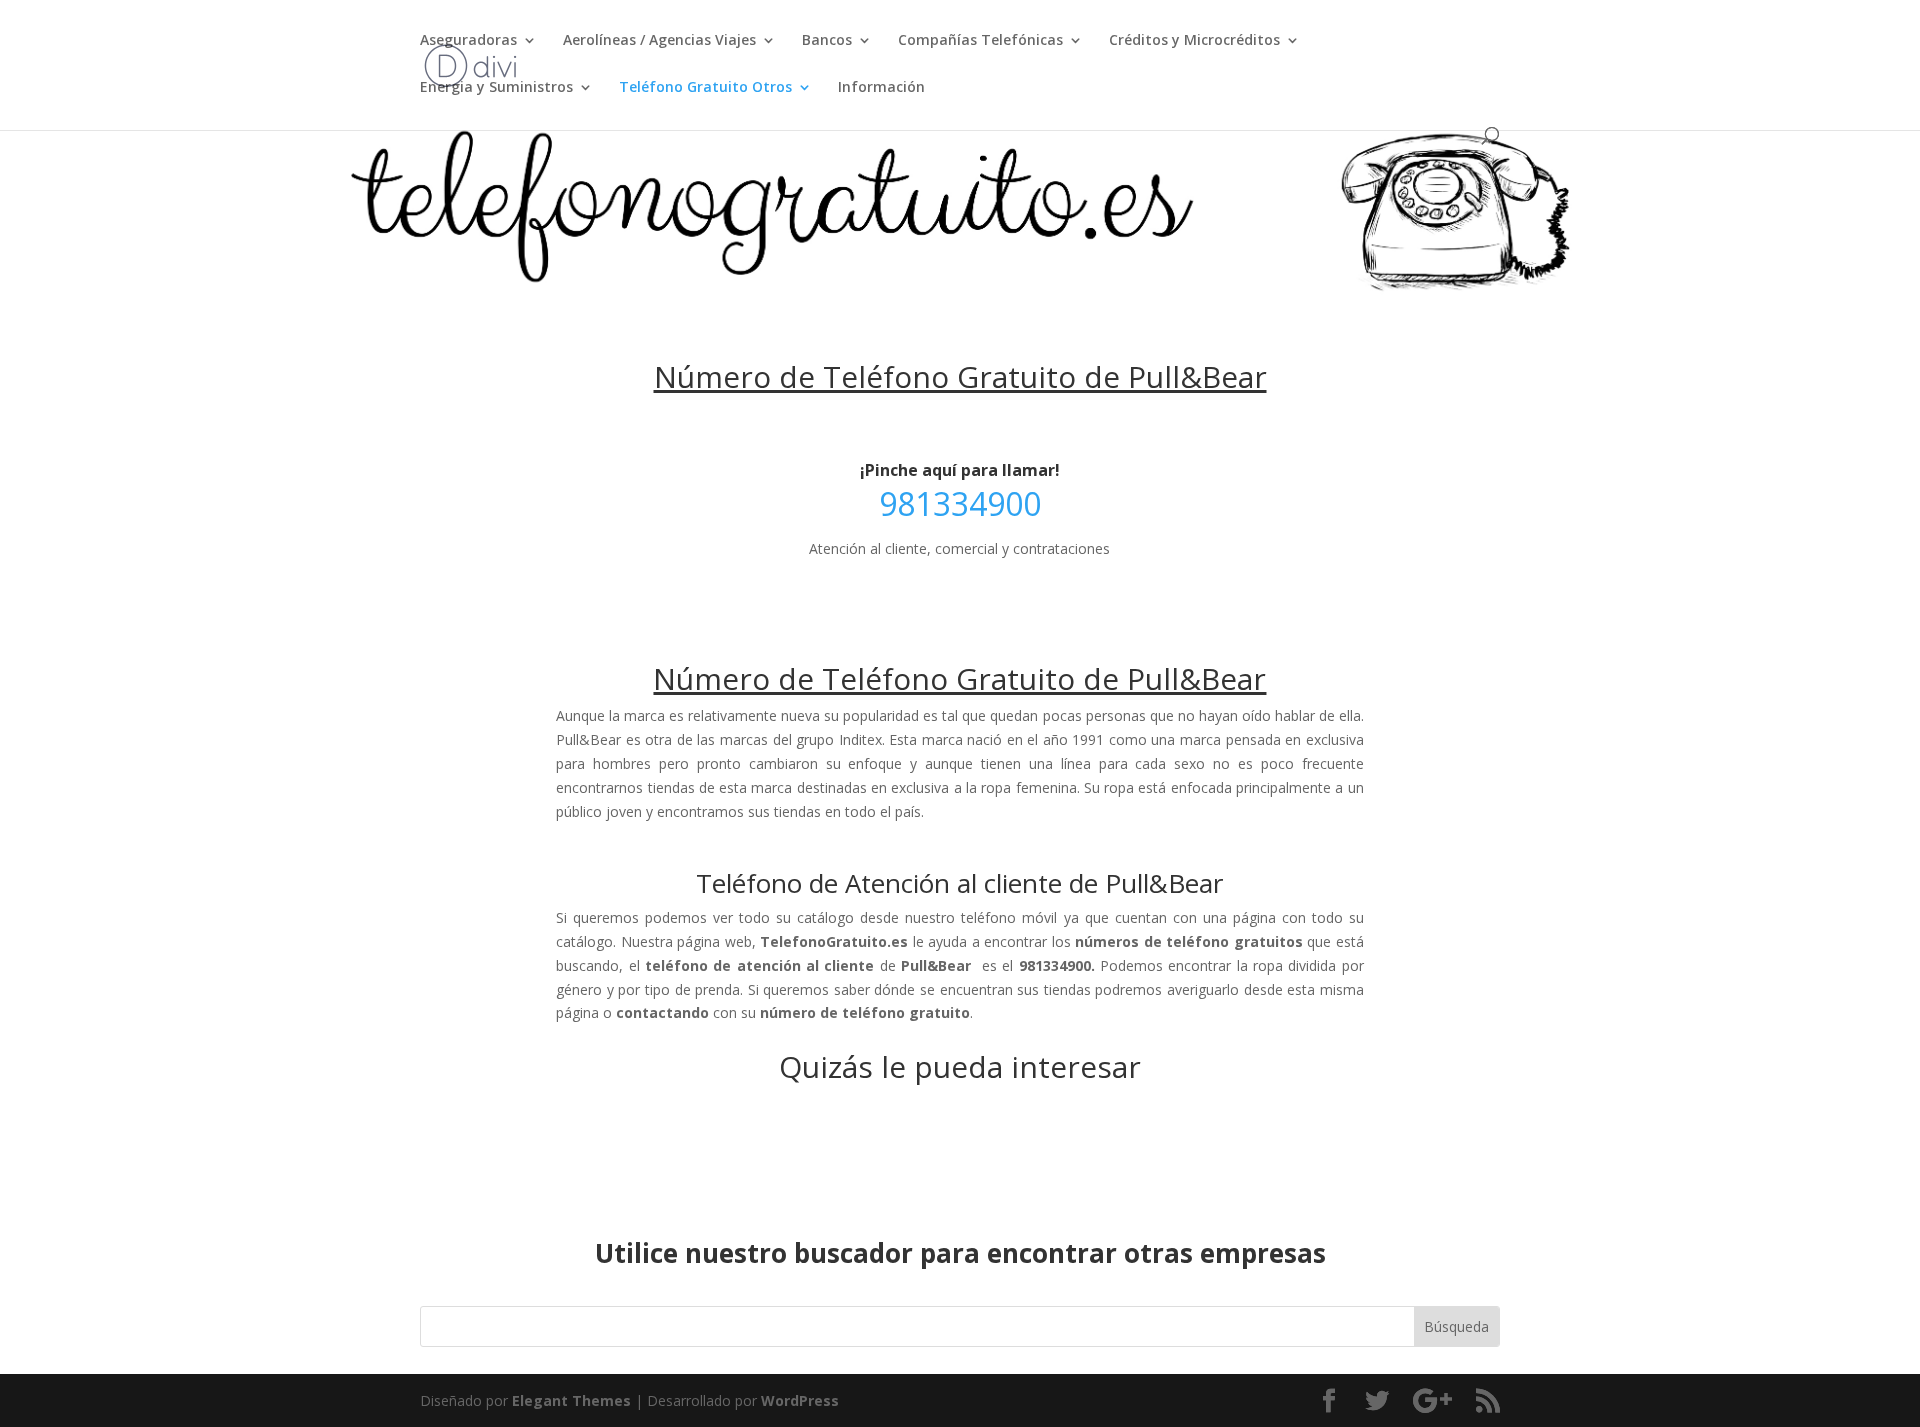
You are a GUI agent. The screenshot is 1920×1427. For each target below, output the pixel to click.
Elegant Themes (571, 1400)
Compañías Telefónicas (980, 41)
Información (881, 88)
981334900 (960, 503)
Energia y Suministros (496, 88)
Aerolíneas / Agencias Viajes (659, 41)
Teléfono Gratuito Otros (705, 88)
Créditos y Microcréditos (1194, 41)
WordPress (800, 1400)
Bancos (827, 41)
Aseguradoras (468, 41)
